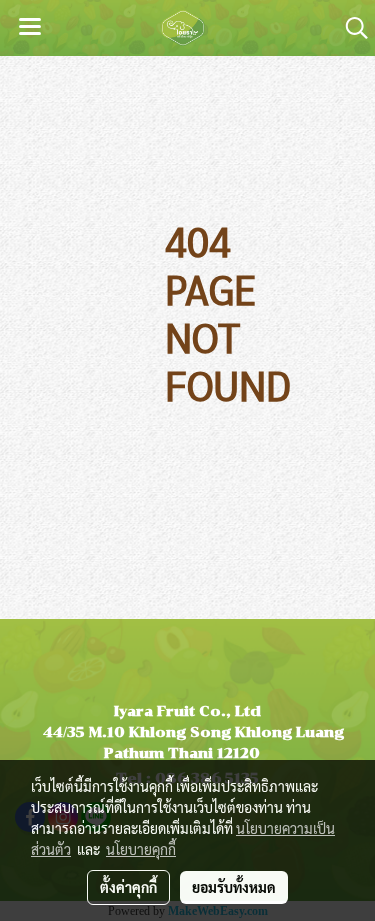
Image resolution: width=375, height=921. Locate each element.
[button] (350, 28)
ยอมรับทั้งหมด (234, 887)
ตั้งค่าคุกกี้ (128, 887)
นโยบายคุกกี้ (141, 849)
